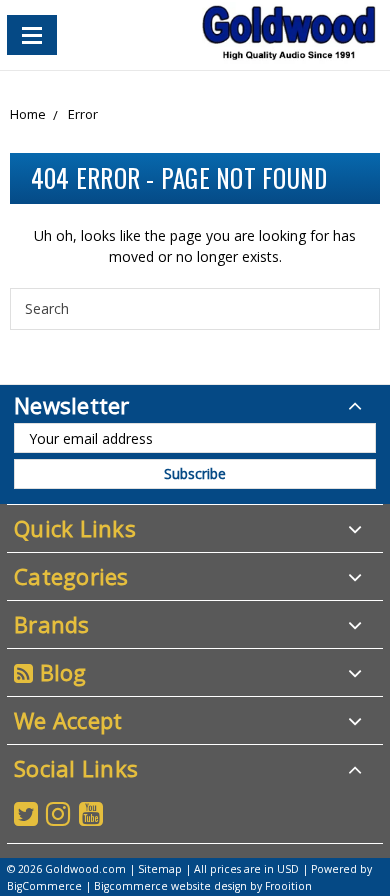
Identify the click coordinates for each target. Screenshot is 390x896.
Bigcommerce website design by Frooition (203, 886)
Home (28, 114)
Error (83, 114)
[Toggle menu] (32, 35)
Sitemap (160, 869)
